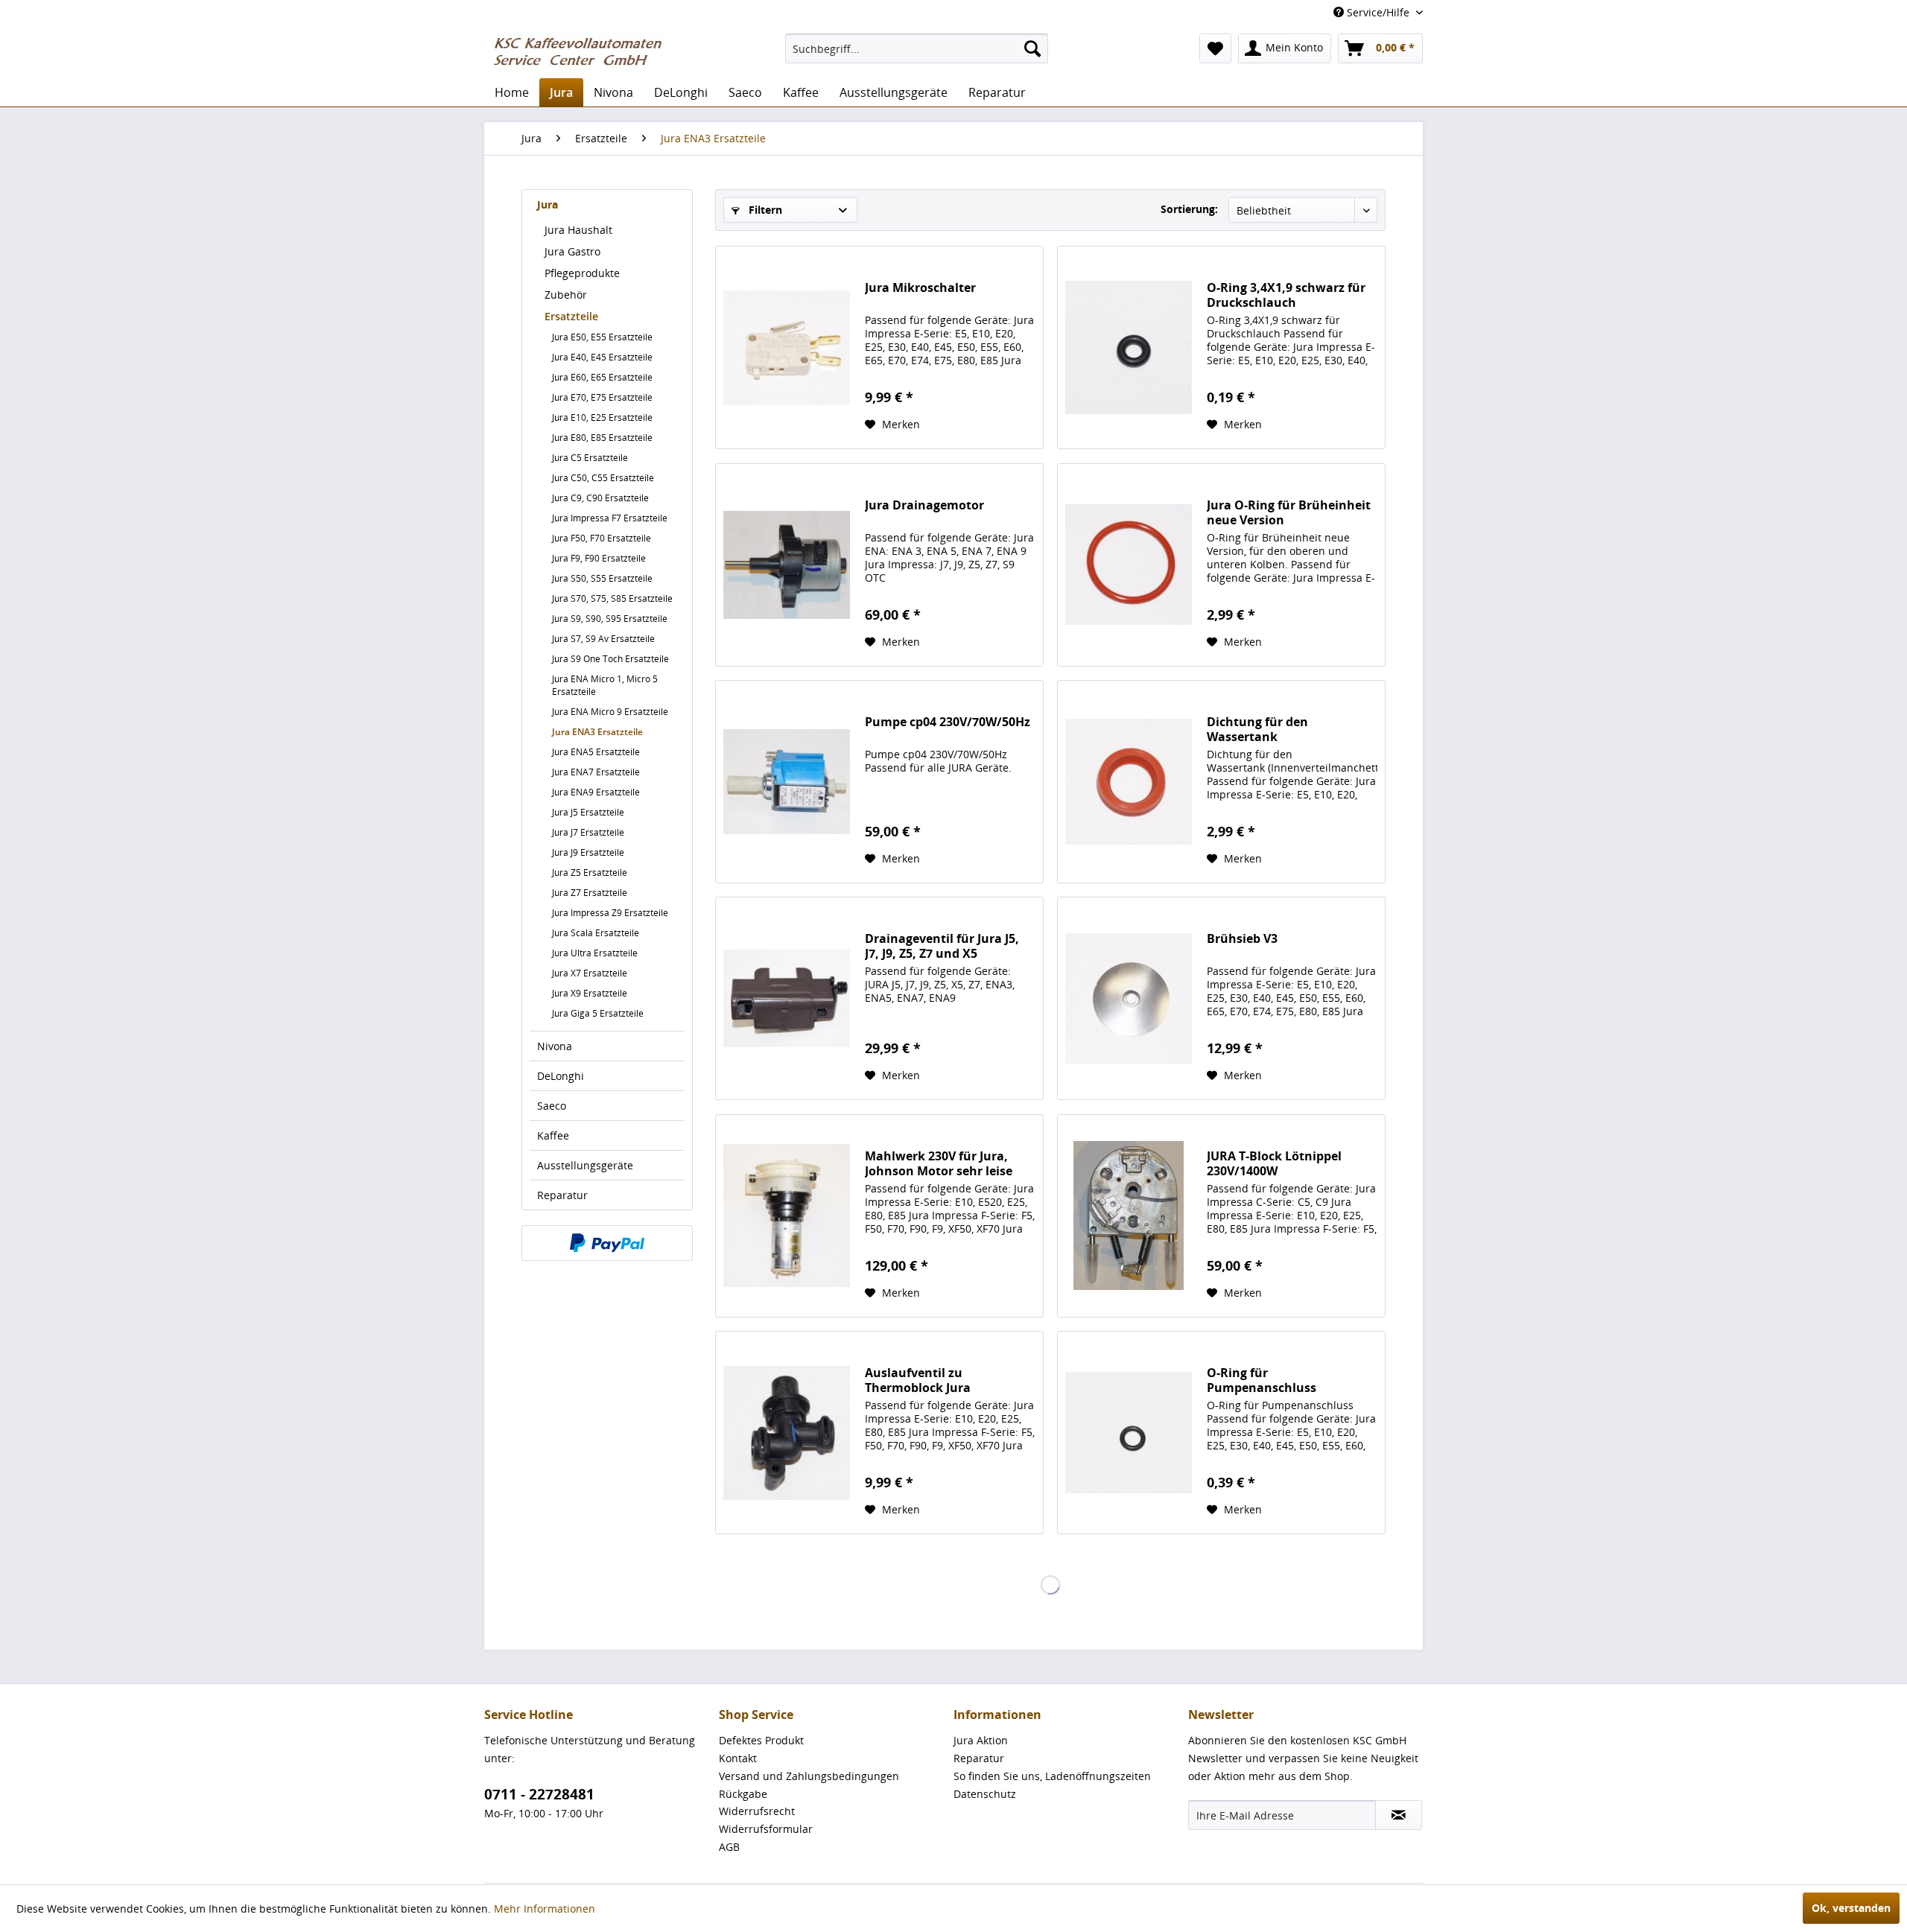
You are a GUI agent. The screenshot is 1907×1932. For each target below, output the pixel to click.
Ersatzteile (571, 316)
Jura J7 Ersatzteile (588, 832)
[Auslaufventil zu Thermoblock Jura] (787, 1433)
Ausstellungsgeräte (585, 1165)
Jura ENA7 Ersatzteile (596, 772)
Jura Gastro (572, 251)
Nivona (555, 1046)
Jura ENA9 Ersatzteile (596, 792)
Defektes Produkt (761, 1740)
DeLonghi (561, 1076)
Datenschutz (985, 1794)
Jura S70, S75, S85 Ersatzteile (612, 598)
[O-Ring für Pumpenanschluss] (1129, 1433)
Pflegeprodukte (582, 273)
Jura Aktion (981, 1740)
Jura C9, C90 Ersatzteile (600, 498)
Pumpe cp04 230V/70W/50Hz (948, 722)
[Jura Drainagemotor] (787, 565)
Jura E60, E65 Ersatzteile (602, 377)
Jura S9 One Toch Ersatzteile (610, 659)
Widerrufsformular (766, 1829)
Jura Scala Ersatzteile (596, 933)
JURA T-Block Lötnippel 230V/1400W (1274, 1163)
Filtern (764, 210)
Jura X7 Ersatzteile (590, 973)
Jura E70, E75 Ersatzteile (602, 397)
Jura (548, 204)
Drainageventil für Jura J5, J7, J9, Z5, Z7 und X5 (942, 946)
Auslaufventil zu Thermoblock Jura (918, 1380)
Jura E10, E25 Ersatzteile (602, 417)
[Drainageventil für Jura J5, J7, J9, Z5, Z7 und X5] (787, 998)
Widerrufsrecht (757, 1811)
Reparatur (562, 1195)
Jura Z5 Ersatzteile (590, 873)
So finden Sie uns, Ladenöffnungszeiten (1052, 1776)
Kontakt (738, 1758)
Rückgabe (743, 1794)
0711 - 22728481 (539, 1794)
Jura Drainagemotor (924, 505)
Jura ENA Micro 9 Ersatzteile (610, 712)
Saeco (552, 1106)
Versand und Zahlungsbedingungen (809, 1776)
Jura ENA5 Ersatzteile (596, 752)
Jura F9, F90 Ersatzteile (599, 558)
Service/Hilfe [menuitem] (1378, 12)
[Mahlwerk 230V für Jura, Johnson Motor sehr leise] (787, 1216)
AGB (729, 1847)
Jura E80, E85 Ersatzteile (602, 438)
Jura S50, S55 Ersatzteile (602, 578)
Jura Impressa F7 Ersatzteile (610, 518)
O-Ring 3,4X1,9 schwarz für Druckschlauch (1286, 295)
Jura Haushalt (578, 230)
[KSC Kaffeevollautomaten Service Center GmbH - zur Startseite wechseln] (583, 52)
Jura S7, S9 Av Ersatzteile (603, 639)
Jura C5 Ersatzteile (590, 458)
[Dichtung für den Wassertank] (1129, 782)
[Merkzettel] (1215, 48)
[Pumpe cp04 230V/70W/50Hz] (787, 782)
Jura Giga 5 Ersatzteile (598, 1013)
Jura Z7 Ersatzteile (590, 893)
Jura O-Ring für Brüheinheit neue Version (1289, 512)
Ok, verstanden (1851, 1908)
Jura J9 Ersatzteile (588, 852)
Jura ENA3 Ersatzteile (597, 732)
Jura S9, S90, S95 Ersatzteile (610, 619)
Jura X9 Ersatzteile (590, 993)
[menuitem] (917, 48)
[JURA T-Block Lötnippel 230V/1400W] (1129, 1216)
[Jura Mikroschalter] (787, 347)
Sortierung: (1189, 209)
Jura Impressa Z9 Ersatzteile (610, 913)
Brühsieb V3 (1242, 939)
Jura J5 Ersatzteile (588, 812)
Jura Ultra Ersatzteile (595, 953)
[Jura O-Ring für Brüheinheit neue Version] (1129, 565)
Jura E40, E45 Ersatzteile (602, 357)
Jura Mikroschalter (920, 288)
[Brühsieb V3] (1129, 998)
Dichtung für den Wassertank (1257, 729)
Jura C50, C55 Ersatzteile (603, 478)
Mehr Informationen (545, 1909)
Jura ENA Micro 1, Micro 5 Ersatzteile (605, 685)
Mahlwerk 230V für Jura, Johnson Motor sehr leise (939, 1163)
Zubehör (566, 295)
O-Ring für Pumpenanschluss (1262, 1380)
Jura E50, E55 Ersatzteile (602, 337)
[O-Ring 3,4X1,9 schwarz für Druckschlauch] (1129, 347)
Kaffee (553, 1135)
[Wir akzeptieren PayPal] (607, 1243)
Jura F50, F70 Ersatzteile (602, 538)
